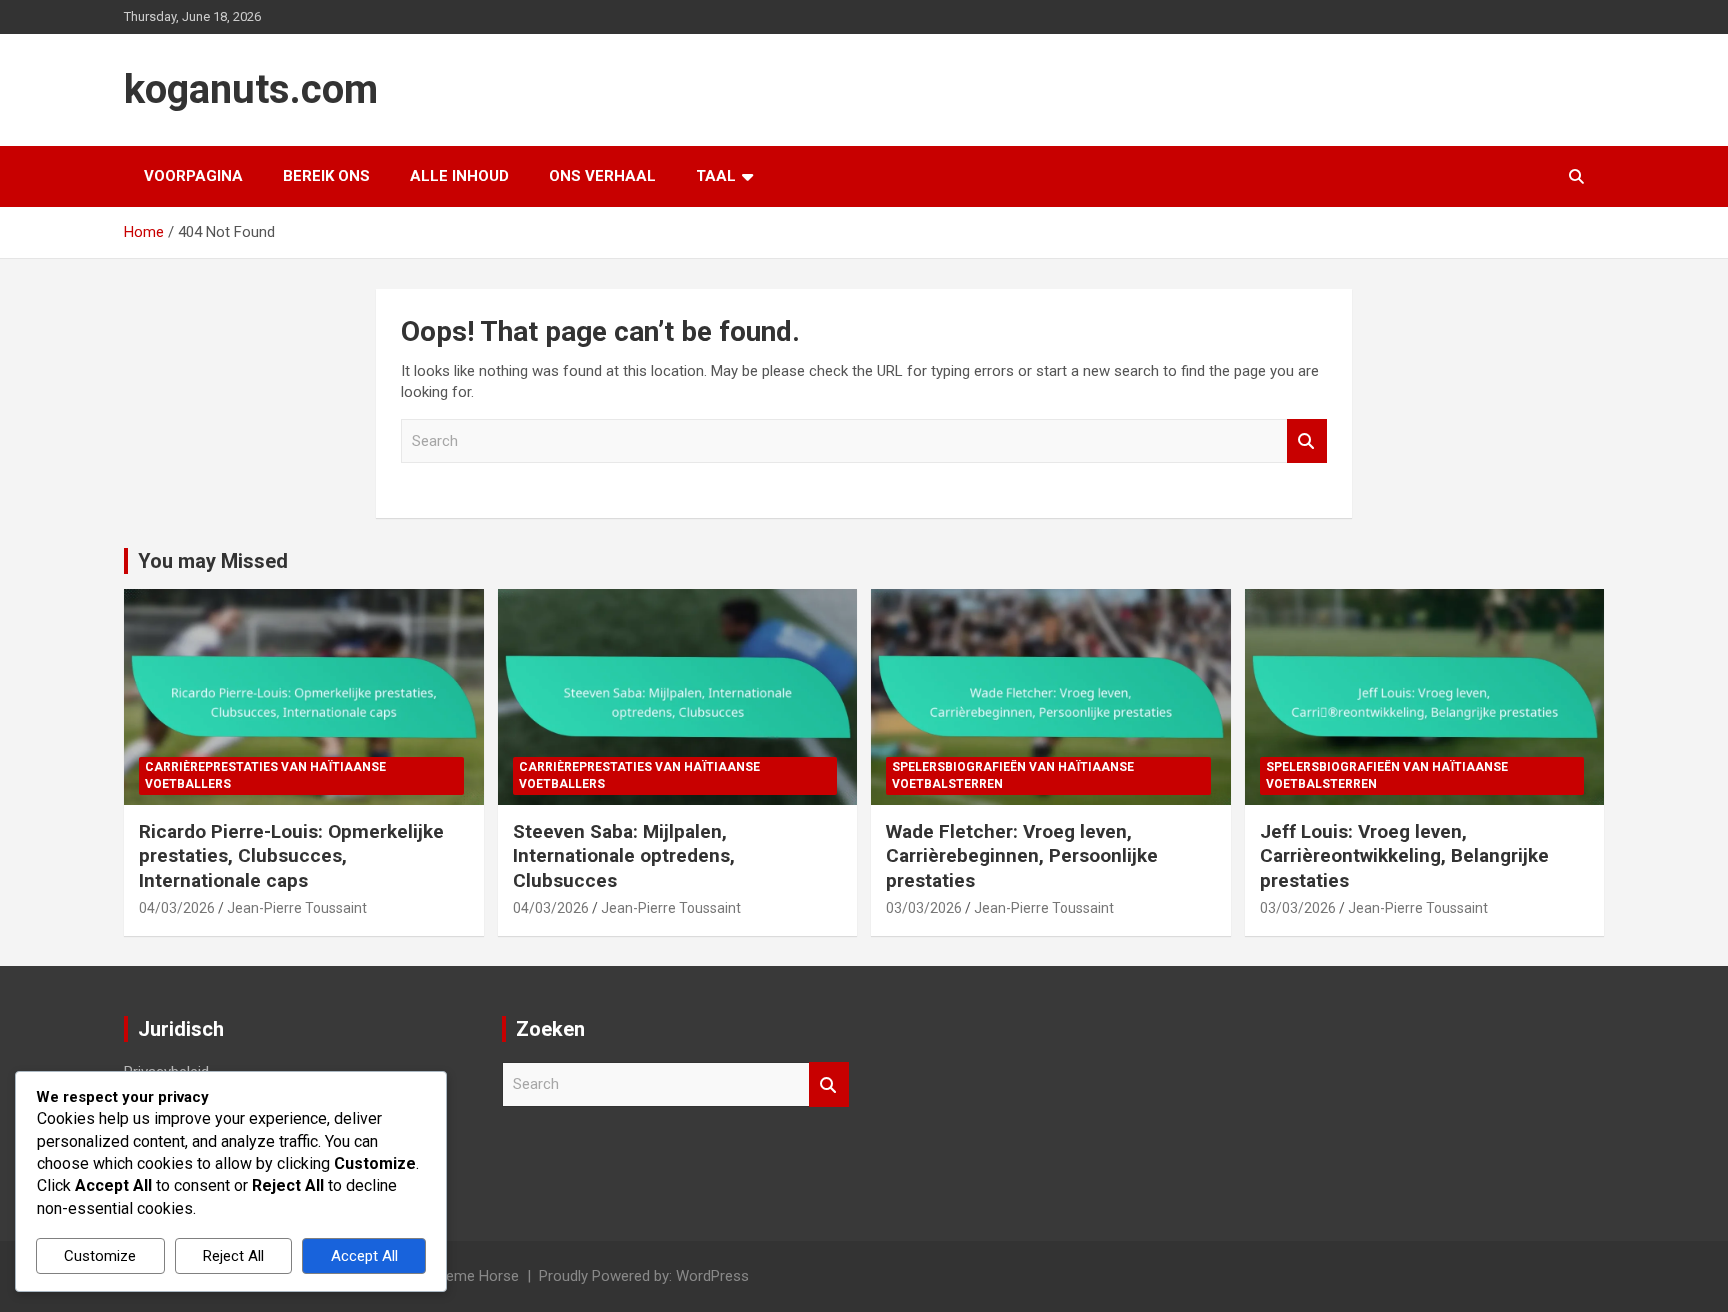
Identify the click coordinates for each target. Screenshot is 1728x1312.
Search (1307, 441)
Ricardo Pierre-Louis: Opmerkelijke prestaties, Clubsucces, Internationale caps (291, 856)
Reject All (233, 1256)
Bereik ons (326, 176)
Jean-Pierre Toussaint (297, 908)
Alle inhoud (459, 176)
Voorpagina (193, 176)
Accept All (364, 1256)
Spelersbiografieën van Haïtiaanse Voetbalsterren (1013, 775)
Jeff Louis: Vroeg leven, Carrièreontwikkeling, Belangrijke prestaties (1404, 856)
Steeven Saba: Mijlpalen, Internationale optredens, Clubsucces (624, 856)
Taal (716, 176)
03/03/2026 (924, 908)
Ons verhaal (602, 176)
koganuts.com (251, 89)
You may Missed (213, 561)
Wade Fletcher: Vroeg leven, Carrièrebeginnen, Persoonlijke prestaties (1022, 856)
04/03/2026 (177, 908)
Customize (100, 1256)
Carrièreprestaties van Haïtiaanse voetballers (265, 775)
